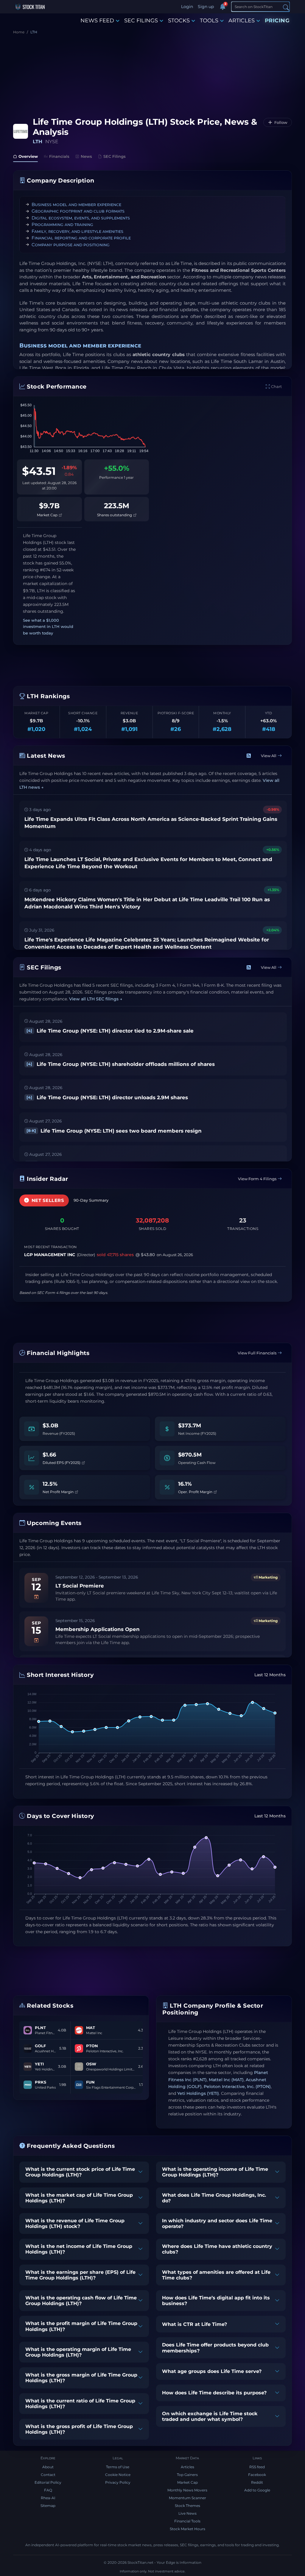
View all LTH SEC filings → (96, 999)
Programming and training (62, 224)
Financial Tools (187, 2521)
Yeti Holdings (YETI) (198, 2093)
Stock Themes (187, 2506)
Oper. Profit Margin (196, 1492)
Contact (48, 2475)
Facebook (257, 2475)
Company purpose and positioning (71, 245)
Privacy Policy (118, 2482)
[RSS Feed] (249, 756)
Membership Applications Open (98, 1629)
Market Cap (48, 515)
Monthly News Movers (187, 2490)
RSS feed (257, 2467)
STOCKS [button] (179, 21)
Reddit (257, 2482)
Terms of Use (118, 2467)
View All (269, 756)
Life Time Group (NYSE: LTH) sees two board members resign (114, 1131)
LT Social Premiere (80, 1586)
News (86, 156)
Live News (187, 2513)
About (48, 2467)
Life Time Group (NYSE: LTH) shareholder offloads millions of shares (121, 1064)
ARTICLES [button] (242, 21)
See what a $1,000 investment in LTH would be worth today (48, 627)
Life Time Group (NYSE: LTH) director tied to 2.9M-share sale (110, 1031)
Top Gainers (187, 2475)
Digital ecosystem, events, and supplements (81, 218)
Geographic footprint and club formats (78, 211)
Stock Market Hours (187, 2529)
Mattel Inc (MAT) (226, 2080)
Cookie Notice (118, 2475)
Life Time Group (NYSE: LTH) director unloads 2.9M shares (107, 1097)
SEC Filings (115, 156)
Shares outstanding (115, 515)
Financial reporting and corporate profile (81, 238)
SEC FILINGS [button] (141, 21)
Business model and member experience (76, 204)
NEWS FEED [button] (97, 21)
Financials (59, 156)
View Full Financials (257, 1353)
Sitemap (48, 2506)
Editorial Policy (48, 2482)
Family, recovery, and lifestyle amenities (77, 231)
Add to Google (257, 2490)
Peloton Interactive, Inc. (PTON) (237, 2087)
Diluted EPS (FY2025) (62, 1462)
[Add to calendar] (36, 1597)
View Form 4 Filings (257, 1179)
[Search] (286, 7)
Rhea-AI (48, 2498)
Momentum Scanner (187, 2498)
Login (187, 7)
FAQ (48, 2490)
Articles (187, 2467)
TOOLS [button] (209, 21)
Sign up (206, 7)
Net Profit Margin (59, 1492)
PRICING (277, 21)
